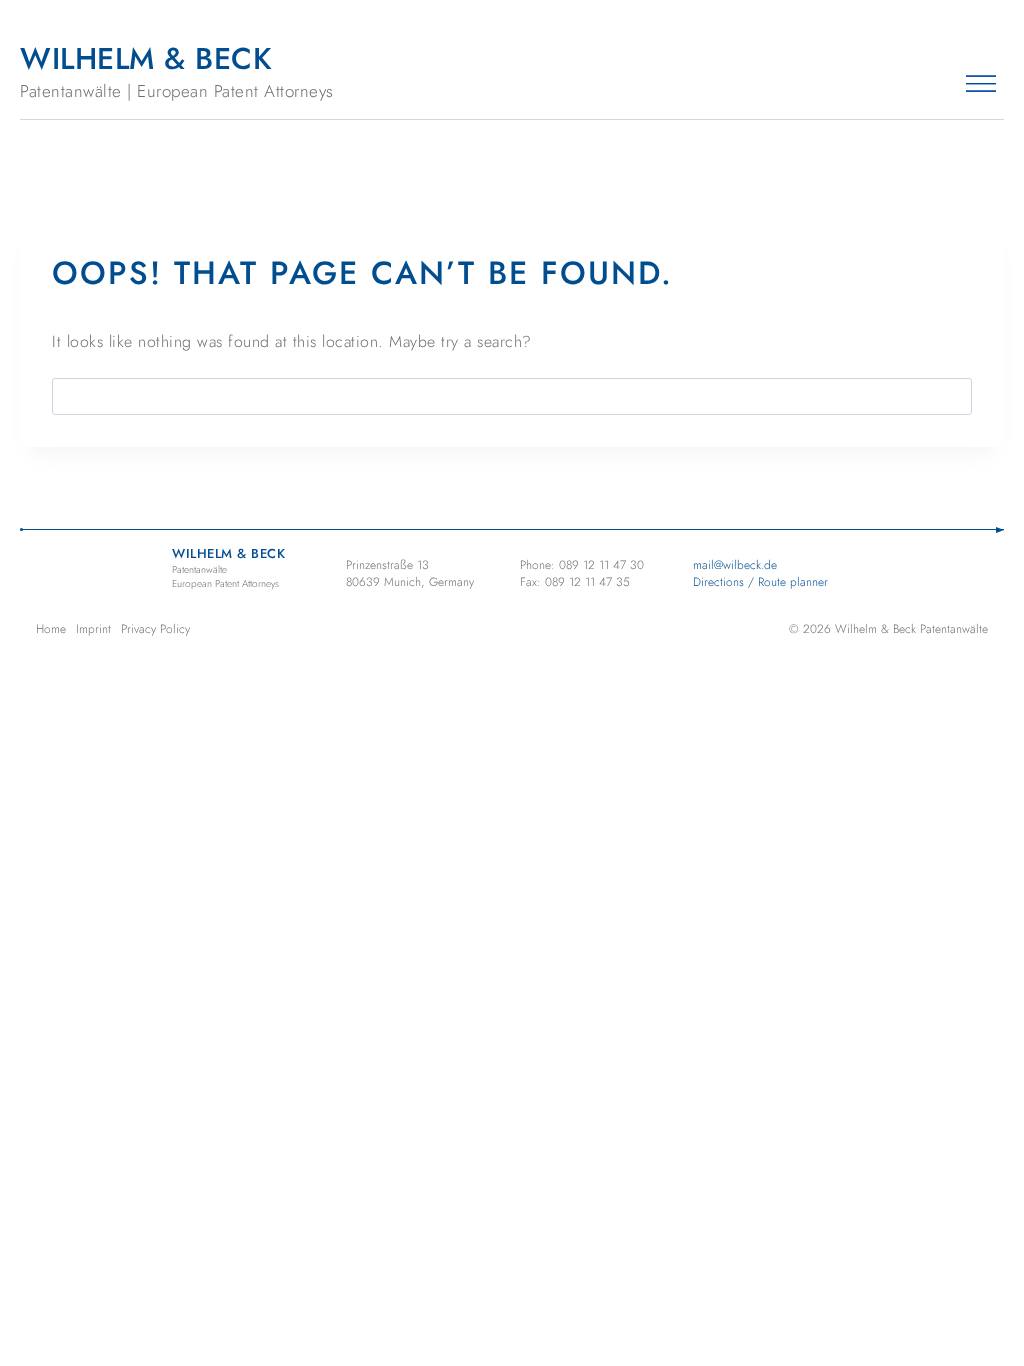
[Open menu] (980, 83)
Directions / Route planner (760, 582)
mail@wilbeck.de (735, 565)
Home (51, 629)
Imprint (93, 629)
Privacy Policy (155, 629)
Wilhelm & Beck (177, 70)
